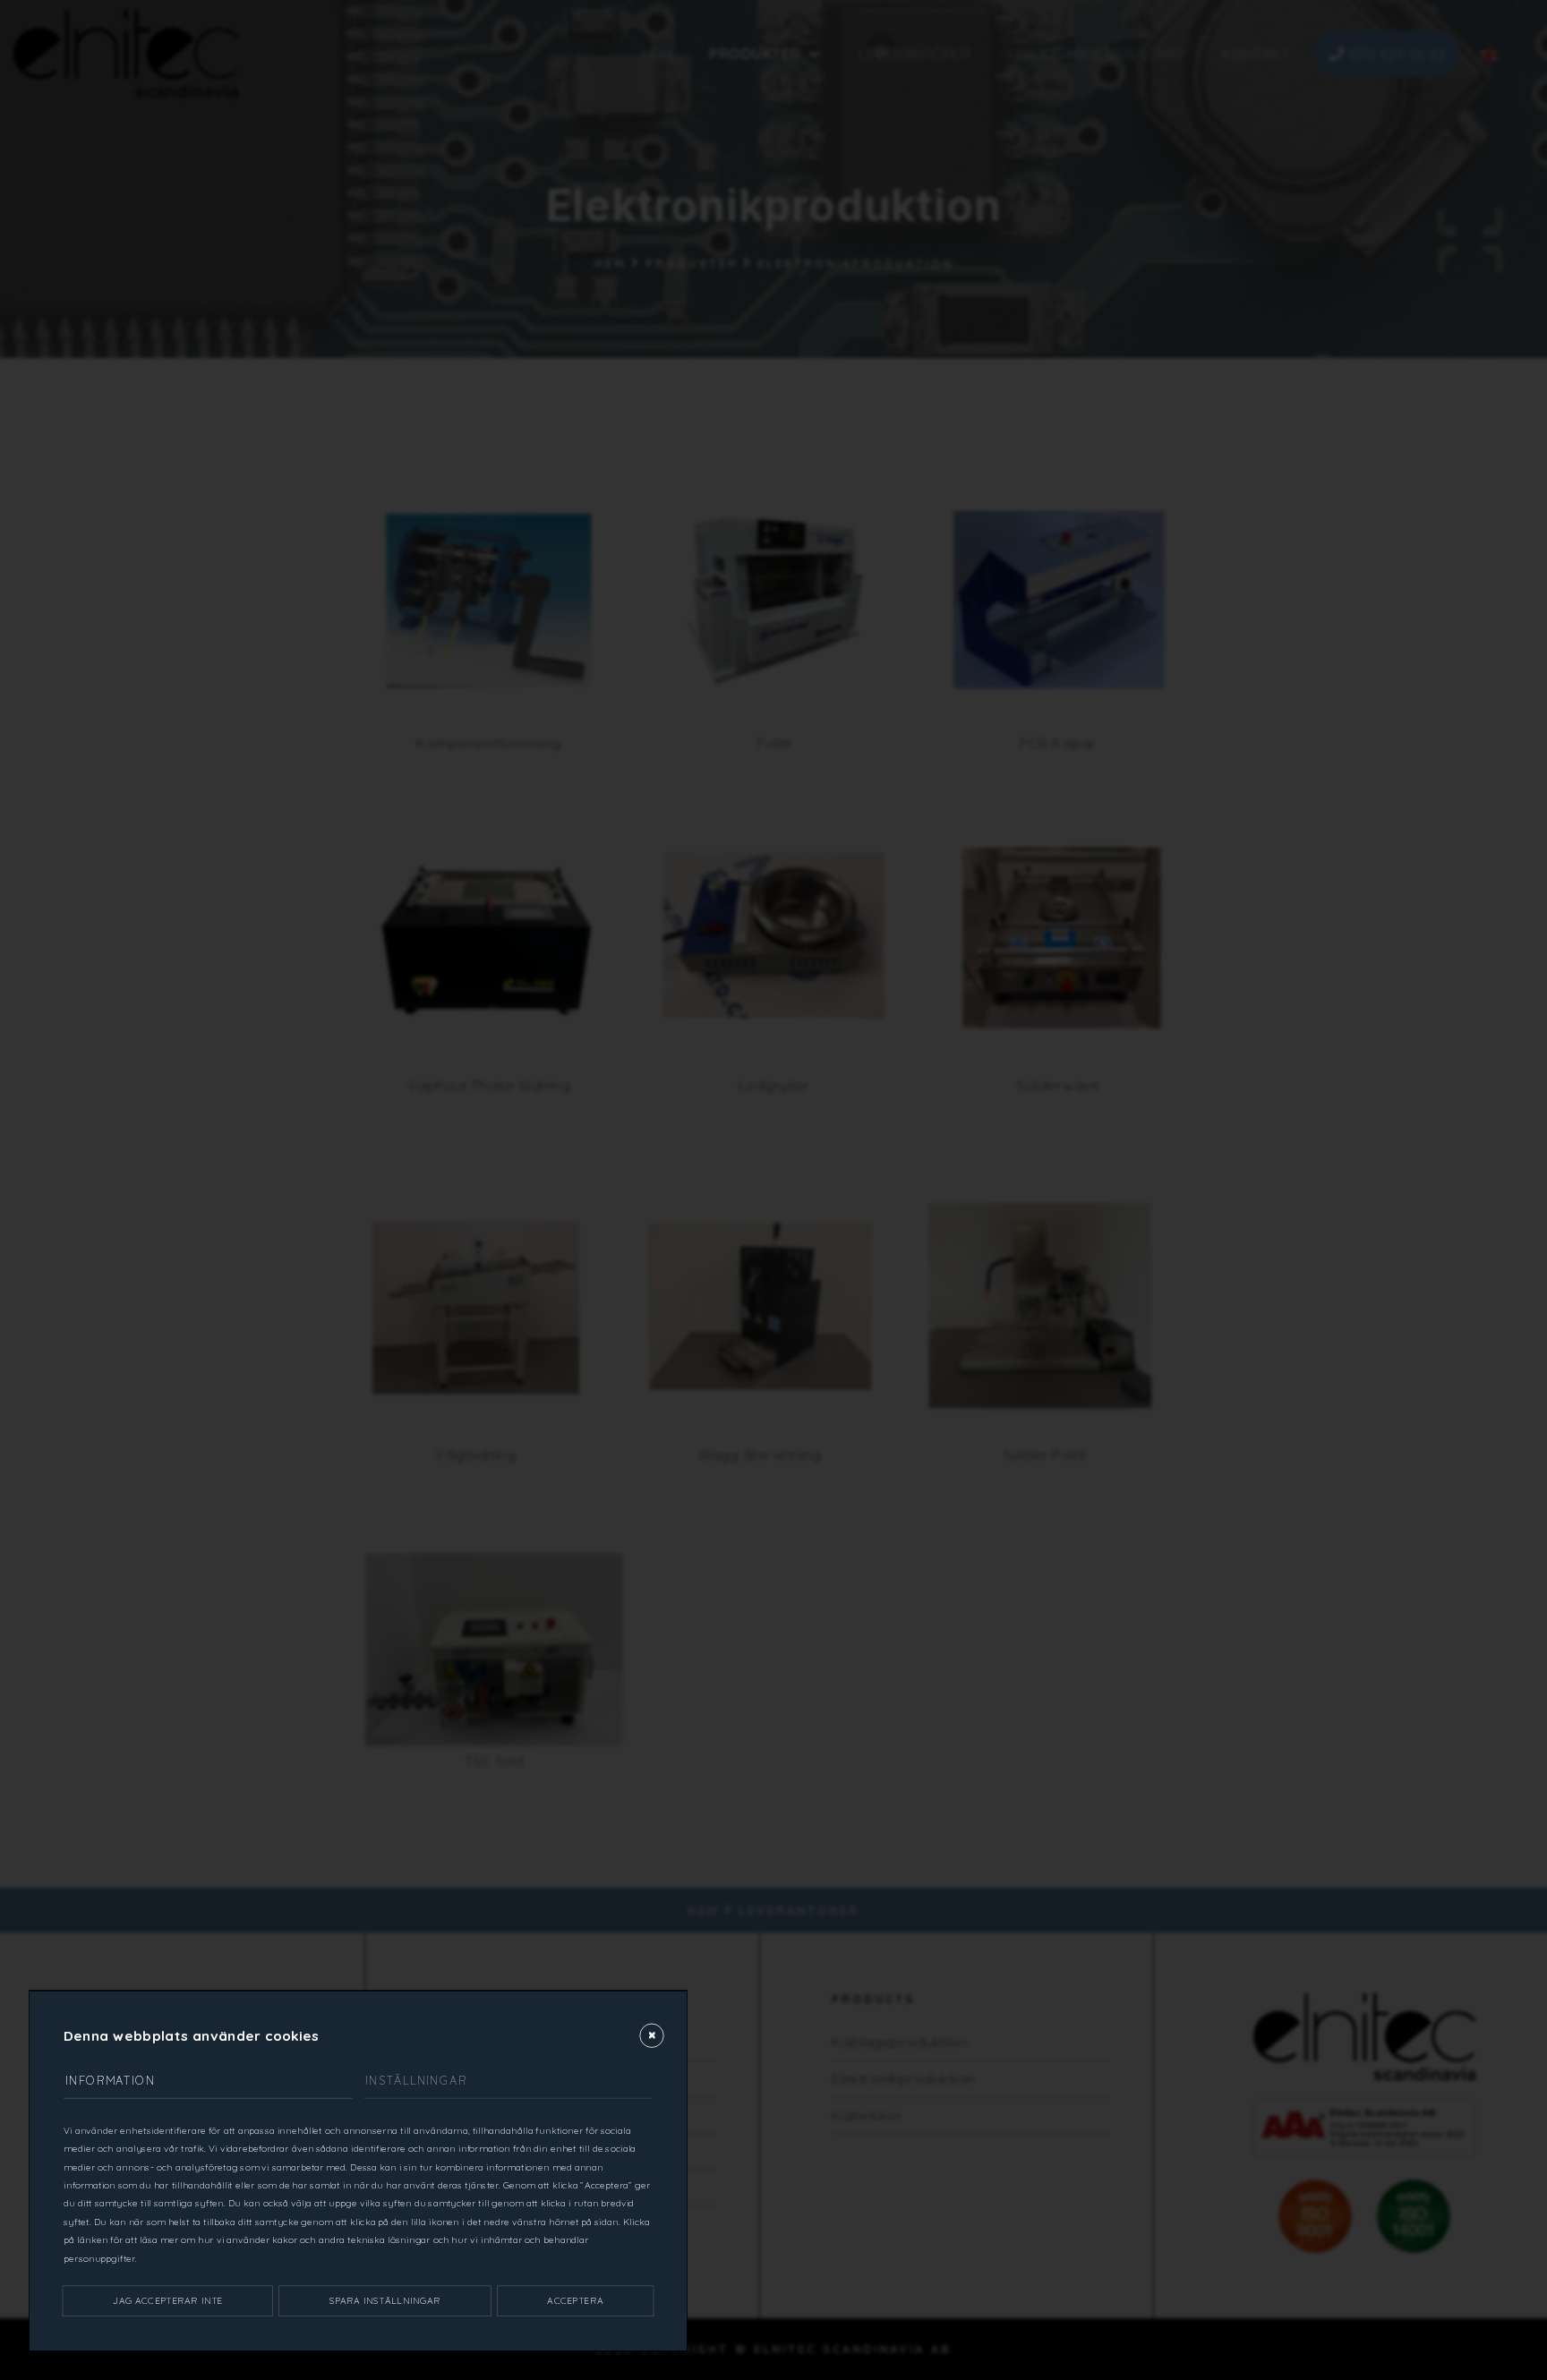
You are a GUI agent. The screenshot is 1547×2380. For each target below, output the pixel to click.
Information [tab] (110, 2080)
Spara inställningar (385, 2301)
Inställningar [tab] (416, 2080)
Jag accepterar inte (167, 2301)
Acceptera (575, 2301)
